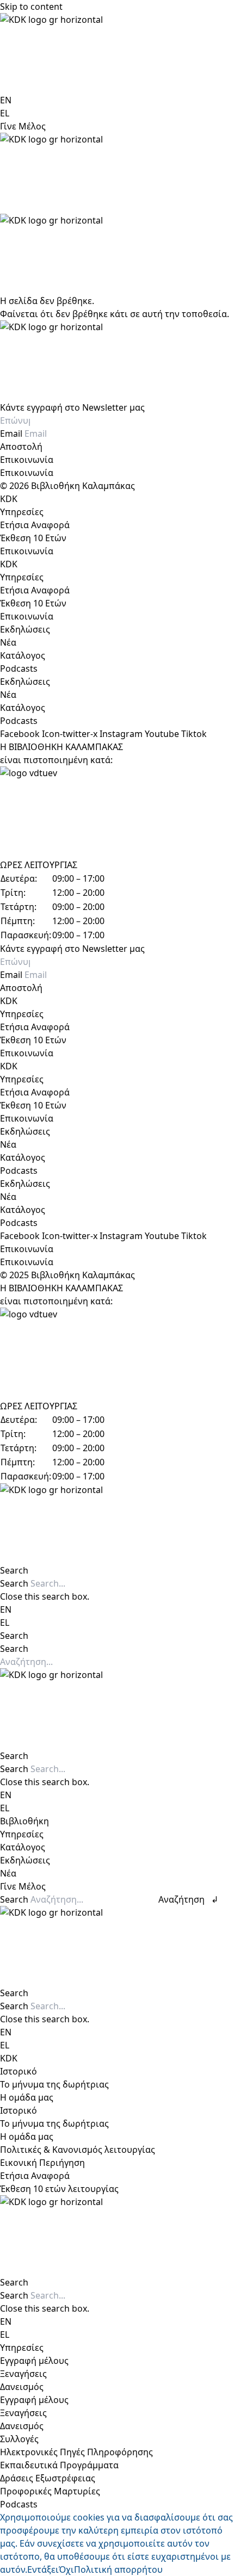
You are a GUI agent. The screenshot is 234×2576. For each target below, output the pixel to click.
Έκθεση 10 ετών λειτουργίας (59, 2189)
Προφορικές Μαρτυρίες (50, 2491)
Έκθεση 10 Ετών (33, 538)
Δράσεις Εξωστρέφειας (48, 2478)
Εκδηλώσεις (25, 629)
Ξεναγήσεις (23, 2374)
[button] (117, 1570)
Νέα (8, 642)
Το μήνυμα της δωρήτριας (54, 2084)
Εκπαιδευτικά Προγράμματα (59, 2465)
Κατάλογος (23, 655)
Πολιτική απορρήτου (118, 2569)
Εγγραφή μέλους (34, 2361)
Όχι (66, 2569)
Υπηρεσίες (22, 512)
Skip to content (31, 7)
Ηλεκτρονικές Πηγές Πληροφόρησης (76, 2452)
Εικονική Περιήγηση (42, 2163)
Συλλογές (19, 2439)
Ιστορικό (19, 2071)
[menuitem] (6, 100)
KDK (9, 499)
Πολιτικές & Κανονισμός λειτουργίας (78, 2150)
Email (12, 434)
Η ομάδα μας (27, 2097)
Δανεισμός (22, 2387)
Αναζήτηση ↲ (188, 1899)
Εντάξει (43, 2569)
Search (14, 1583)
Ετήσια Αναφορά (35, 525)
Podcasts (19, 668)
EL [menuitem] (5, 113)
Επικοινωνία (27, 460)
